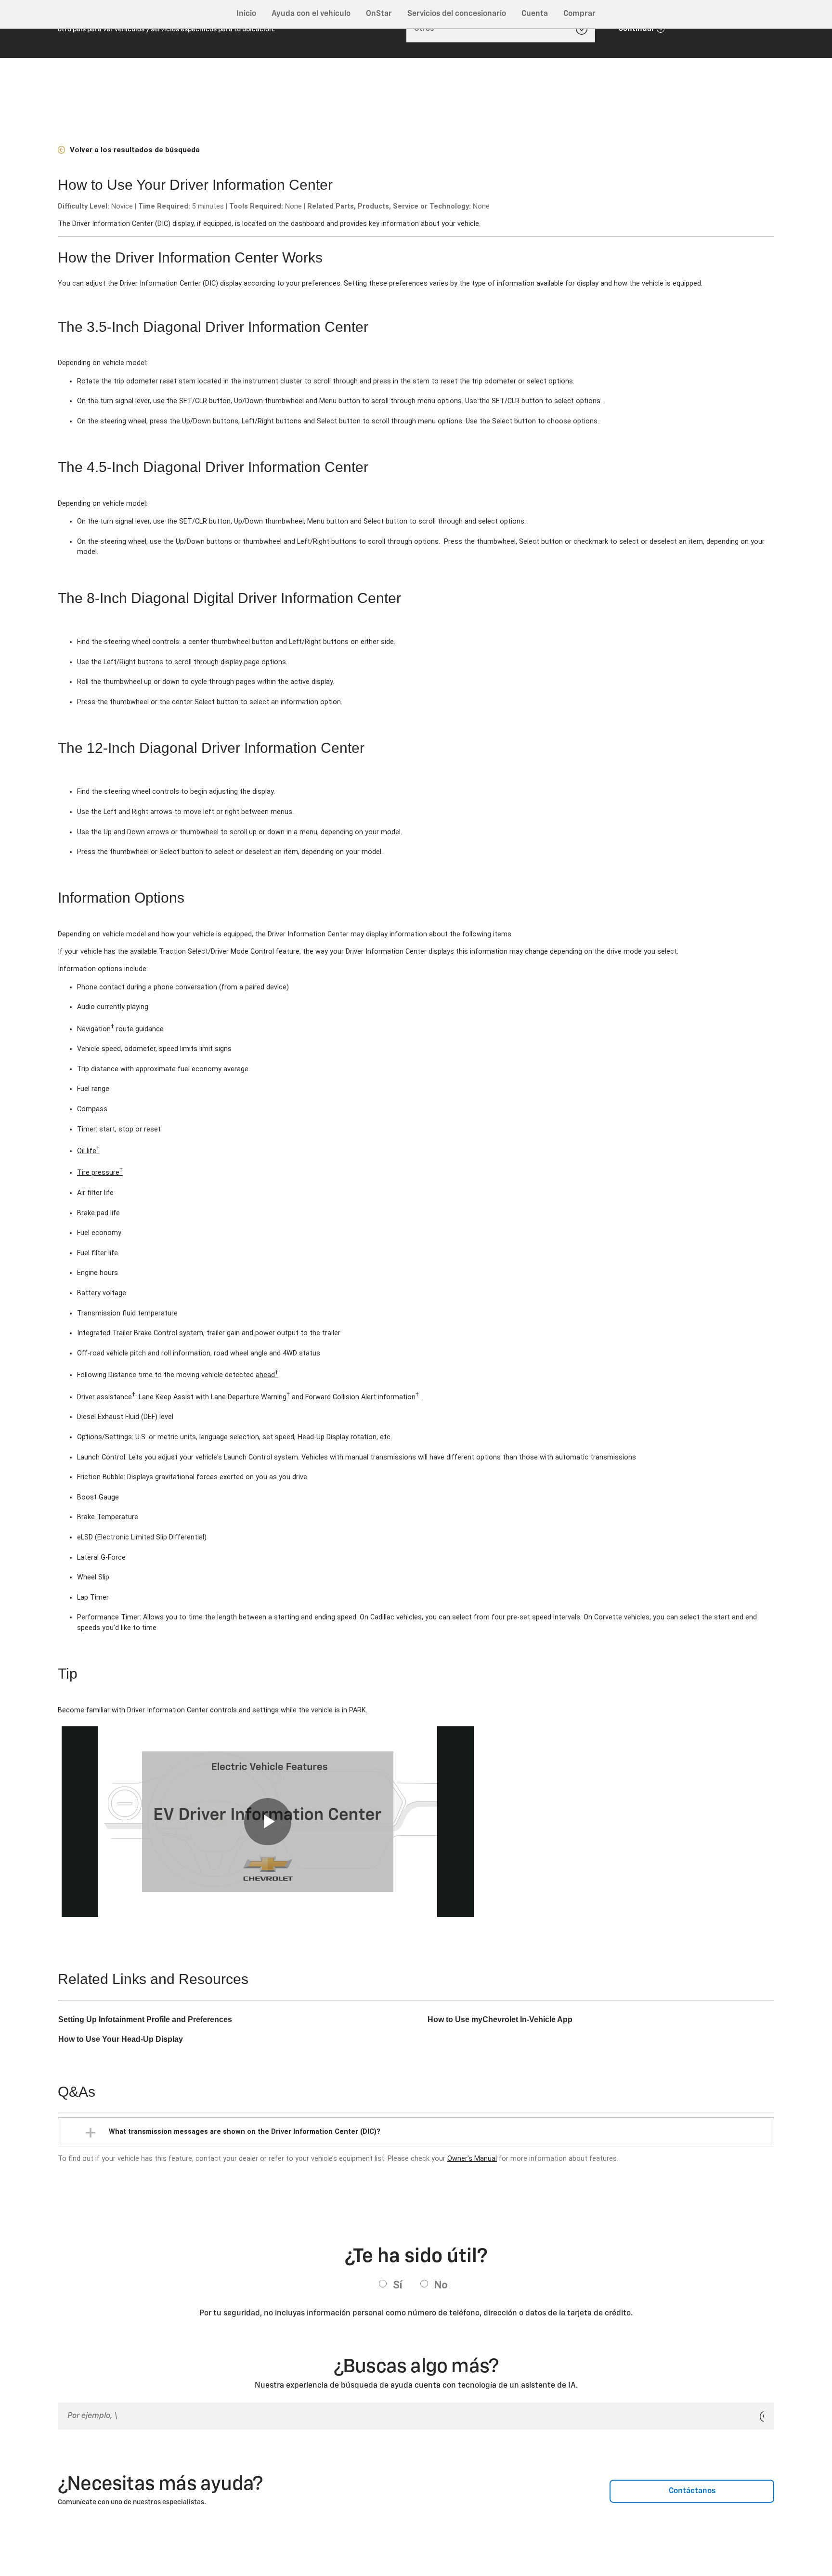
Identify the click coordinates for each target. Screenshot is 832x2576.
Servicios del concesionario (457, 14)
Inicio (246, 14)
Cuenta (535, 14)
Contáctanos (692, 2491)
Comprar (579, 14)
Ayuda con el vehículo (311, 14)
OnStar (379, 14)
